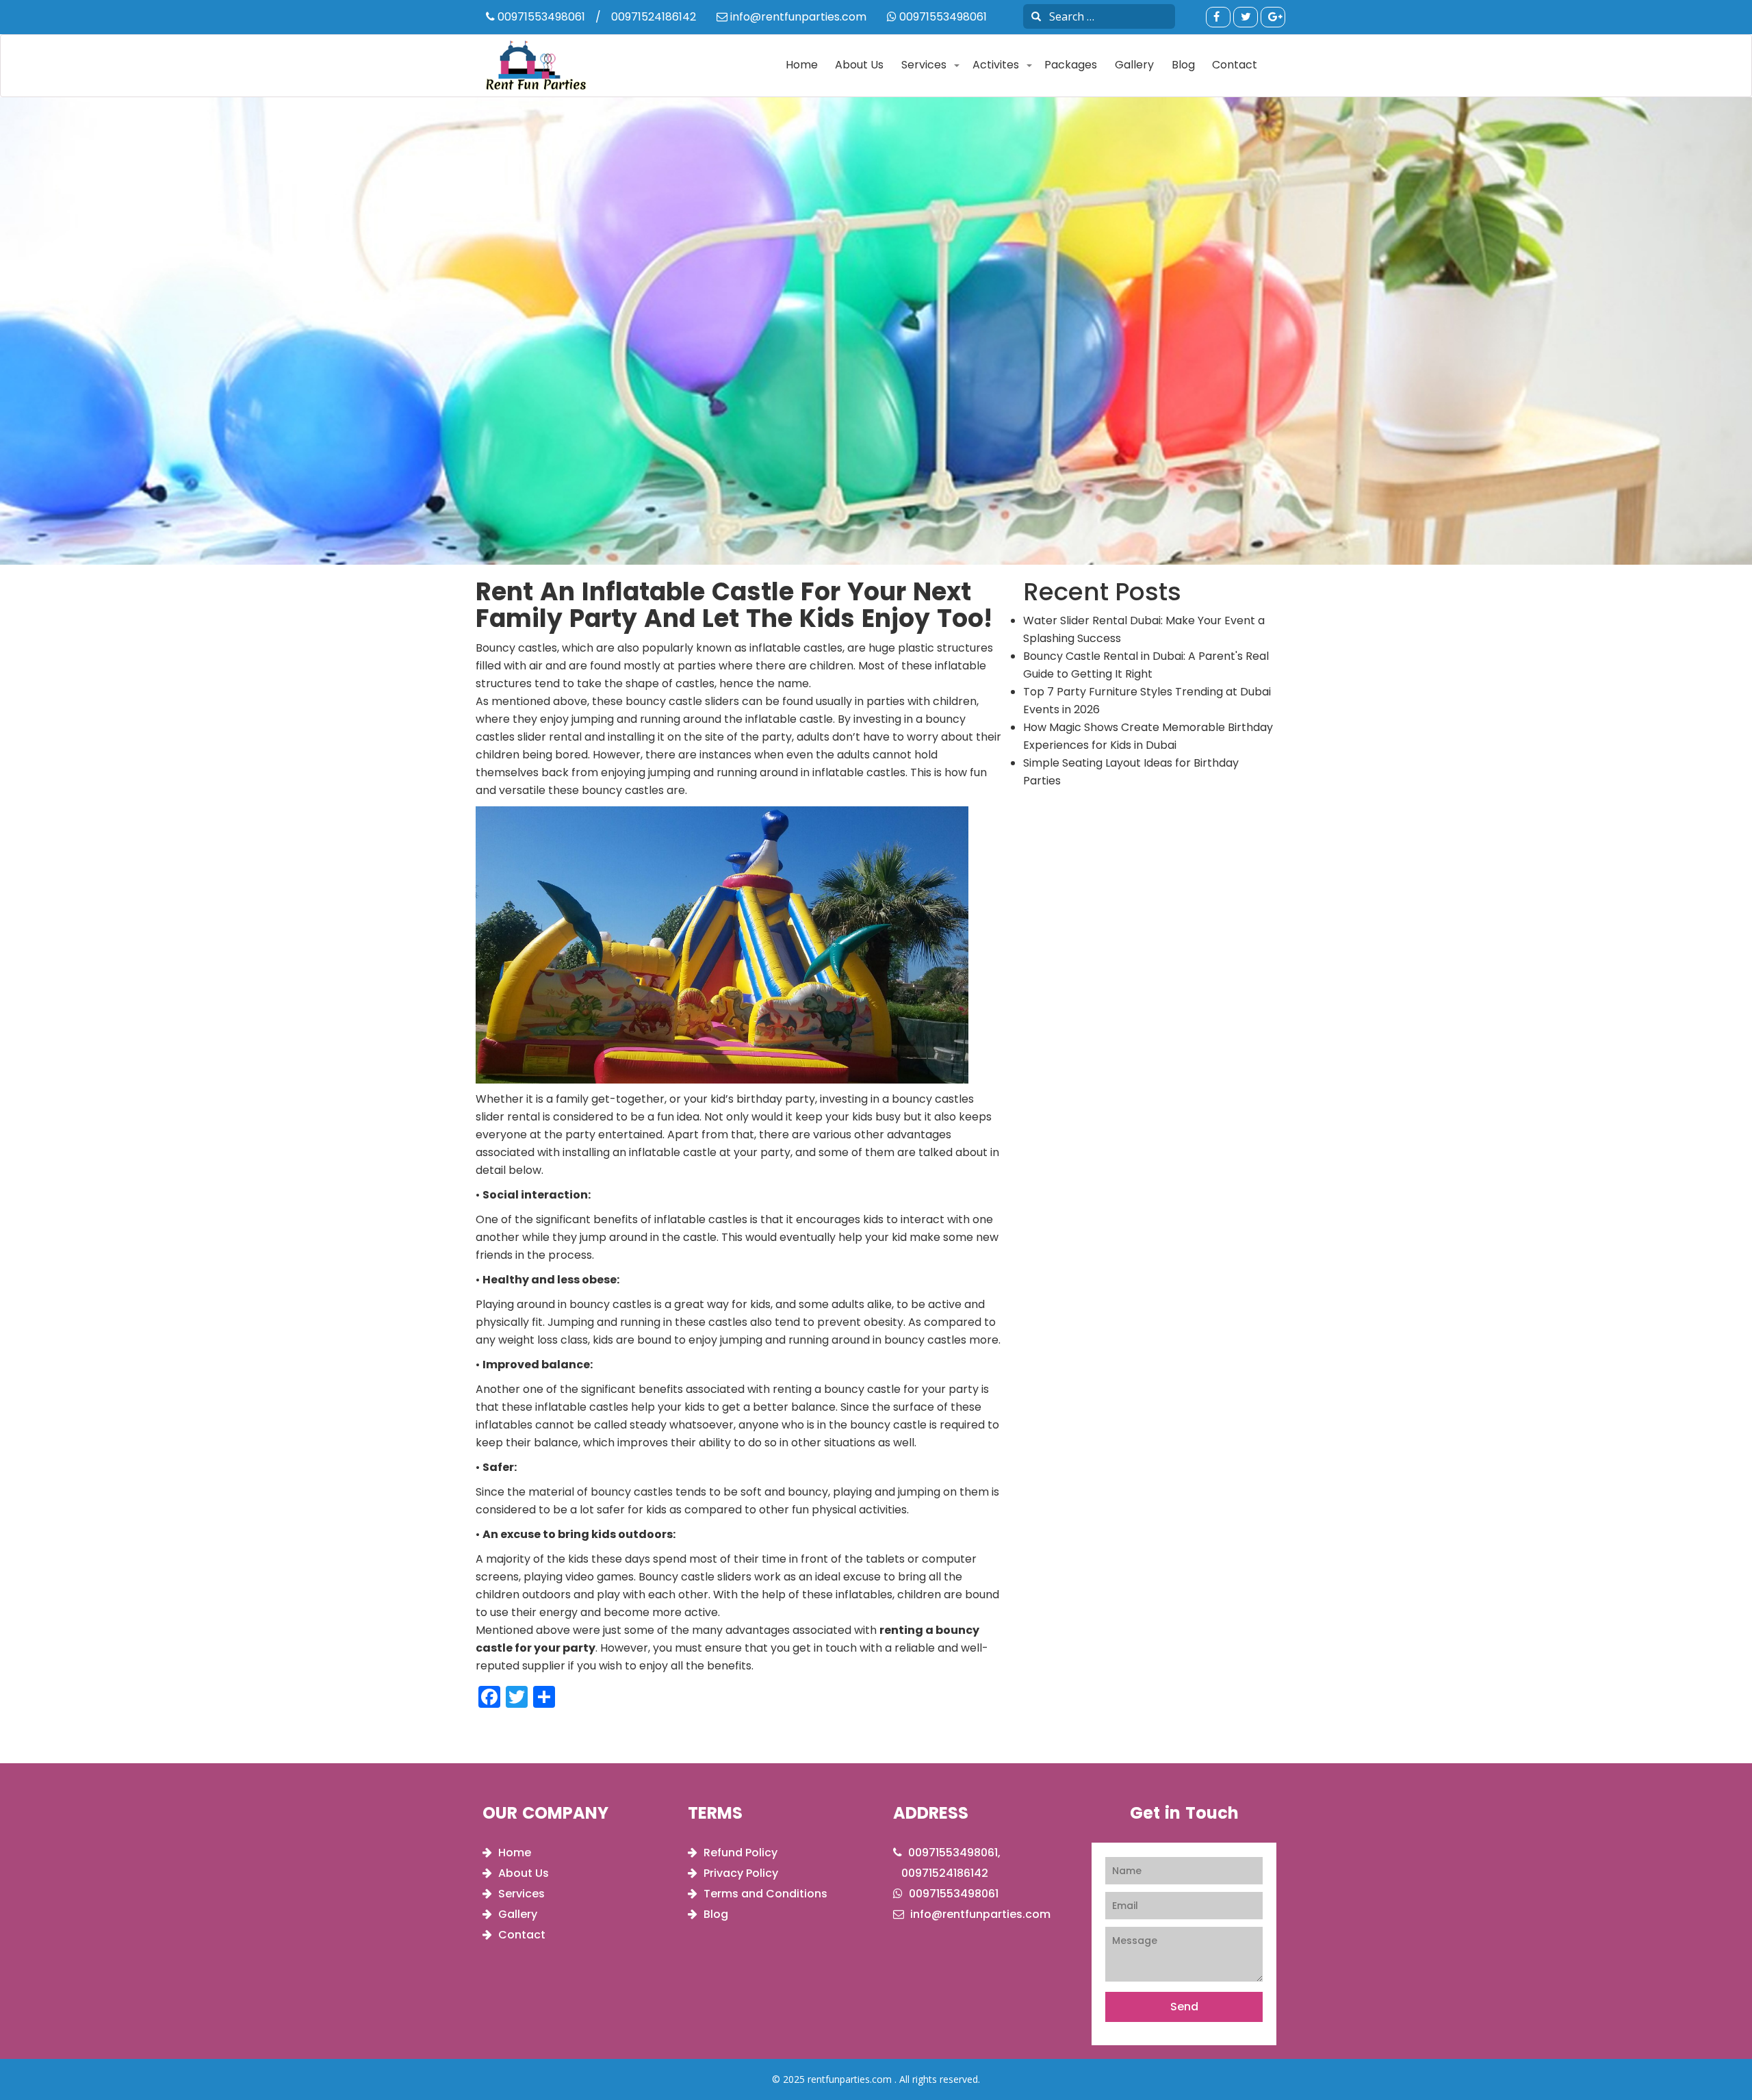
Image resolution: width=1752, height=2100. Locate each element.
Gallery (1134, 65)
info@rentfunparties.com (797, 17)
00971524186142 (654, 17)
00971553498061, (953, 1853)
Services (924, 65)
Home (802, 65)
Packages (1071, 65)
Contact (1235, 65)
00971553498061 (540, 17)
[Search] (1036, 16)
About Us (859, 65)
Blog (1183, 65)
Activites (996, 65)
